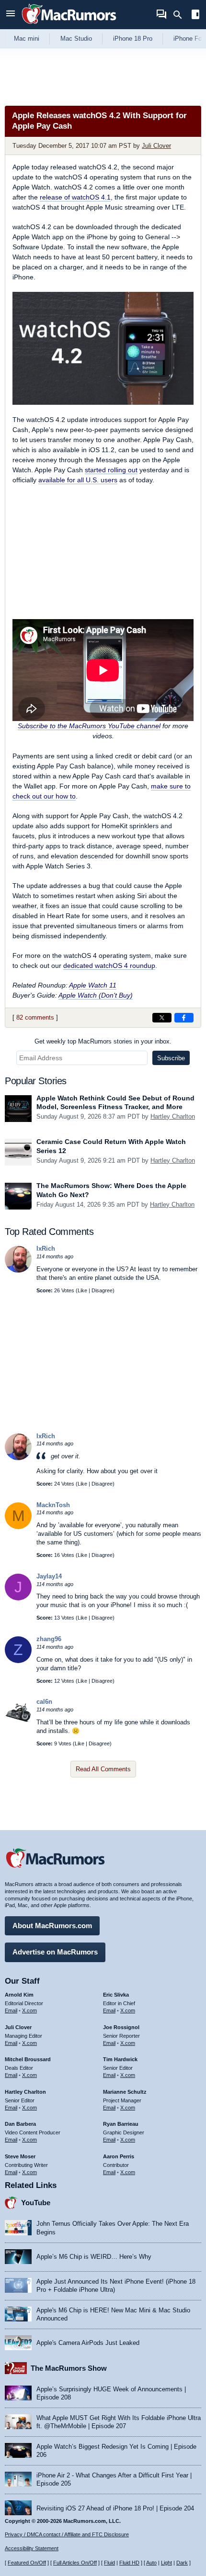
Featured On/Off (27, 2563)
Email (11, 2010)
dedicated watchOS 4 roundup (109, 966)
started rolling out (111, 470)
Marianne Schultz (125, 2092)
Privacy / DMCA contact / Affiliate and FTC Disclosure (67, 2534)
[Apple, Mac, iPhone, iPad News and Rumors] (69, 25)
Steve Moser (20, 2156)
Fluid (109, 2563)
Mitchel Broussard (28, 2059)
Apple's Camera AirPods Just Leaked (88, 2343)
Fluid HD (129, 2563)
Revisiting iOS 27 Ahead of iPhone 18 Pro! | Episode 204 (115, 2508)
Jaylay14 (49, 1576)
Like (82, 1290)
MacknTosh (53, 1505)
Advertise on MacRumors (55, 1952)
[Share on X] (162, 1018)
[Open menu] (11, 15)
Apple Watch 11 (93, 985)
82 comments (35, 1017)
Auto (151, 2563)
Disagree (102, 1290)
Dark (182, 2563)
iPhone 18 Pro (133, 39)
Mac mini (27, 39)
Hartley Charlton (173, 1116)
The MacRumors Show (69, 2368)
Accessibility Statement (32, 2548)
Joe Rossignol (121, 2027)
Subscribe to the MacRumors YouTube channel (89, 726)
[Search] (181, 15)
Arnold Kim (19, 1995)
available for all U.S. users (78, 480)
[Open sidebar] (195, 16)
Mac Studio (76, 39)
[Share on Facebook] (184, 1018)
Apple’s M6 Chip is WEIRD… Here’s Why (94, 2257)
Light (166, 2563)
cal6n (44, 1702)
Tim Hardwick (120, 2059)
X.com (29, 2010)
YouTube (36, 2203)
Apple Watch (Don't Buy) (96, 995)
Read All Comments (103, 1769)
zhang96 (49, 1639)
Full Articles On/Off (75, 2563)
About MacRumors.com (52, 1926)
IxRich (46, 1249)
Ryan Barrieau (121, 2124)
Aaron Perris (119, 2156)
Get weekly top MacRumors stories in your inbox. (103, 1041)
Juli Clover (156, 146)
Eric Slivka (116, 1995)
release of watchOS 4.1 (75, 197)
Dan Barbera (20, 2124)
